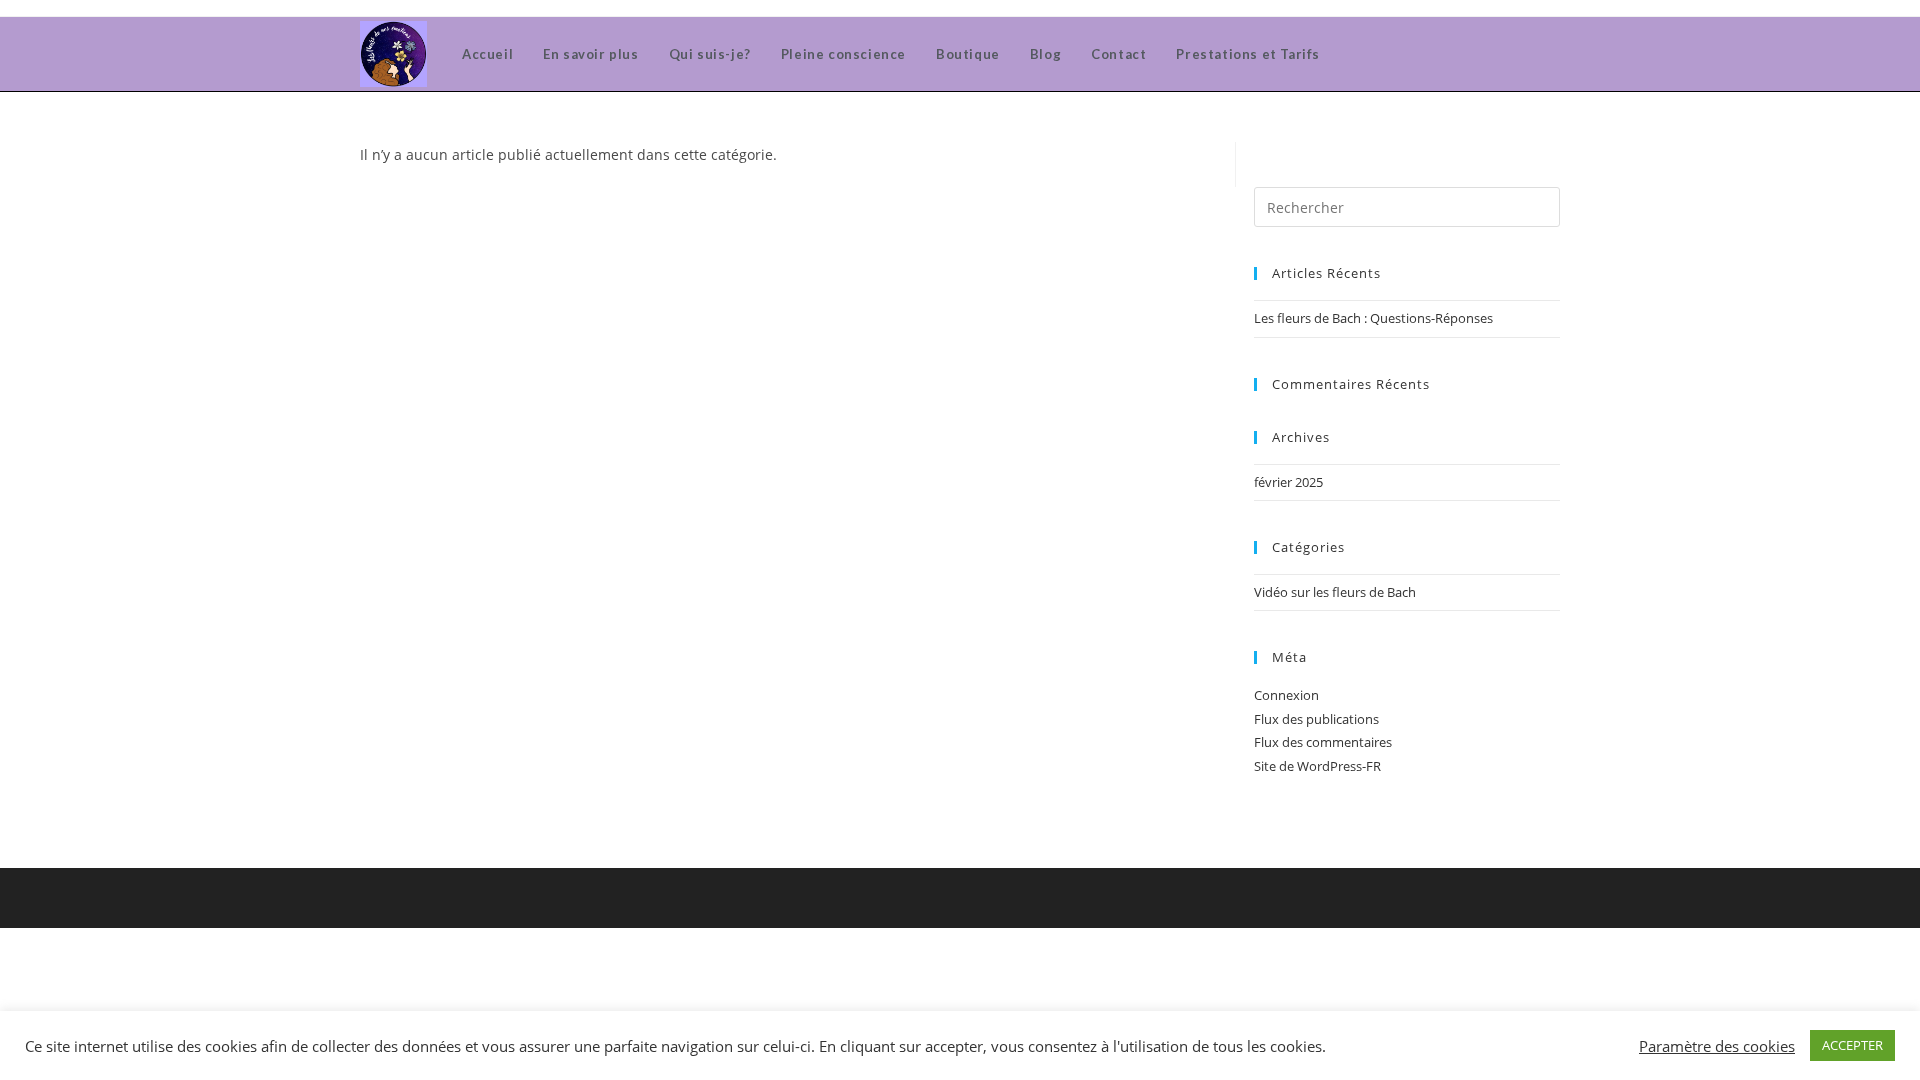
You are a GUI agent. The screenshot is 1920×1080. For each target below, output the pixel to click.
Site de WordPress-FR (1317, 766)
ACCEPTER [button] (1852, 1045)
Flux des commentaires (1323, 742)
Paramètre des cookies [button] (1717, 1046)
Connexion (1286, 695)
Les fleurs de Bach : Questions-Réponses (1373, 318)
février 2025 (1288, 482)
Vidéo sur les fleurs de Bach (1335, 592)
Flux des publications (1316, 719)
